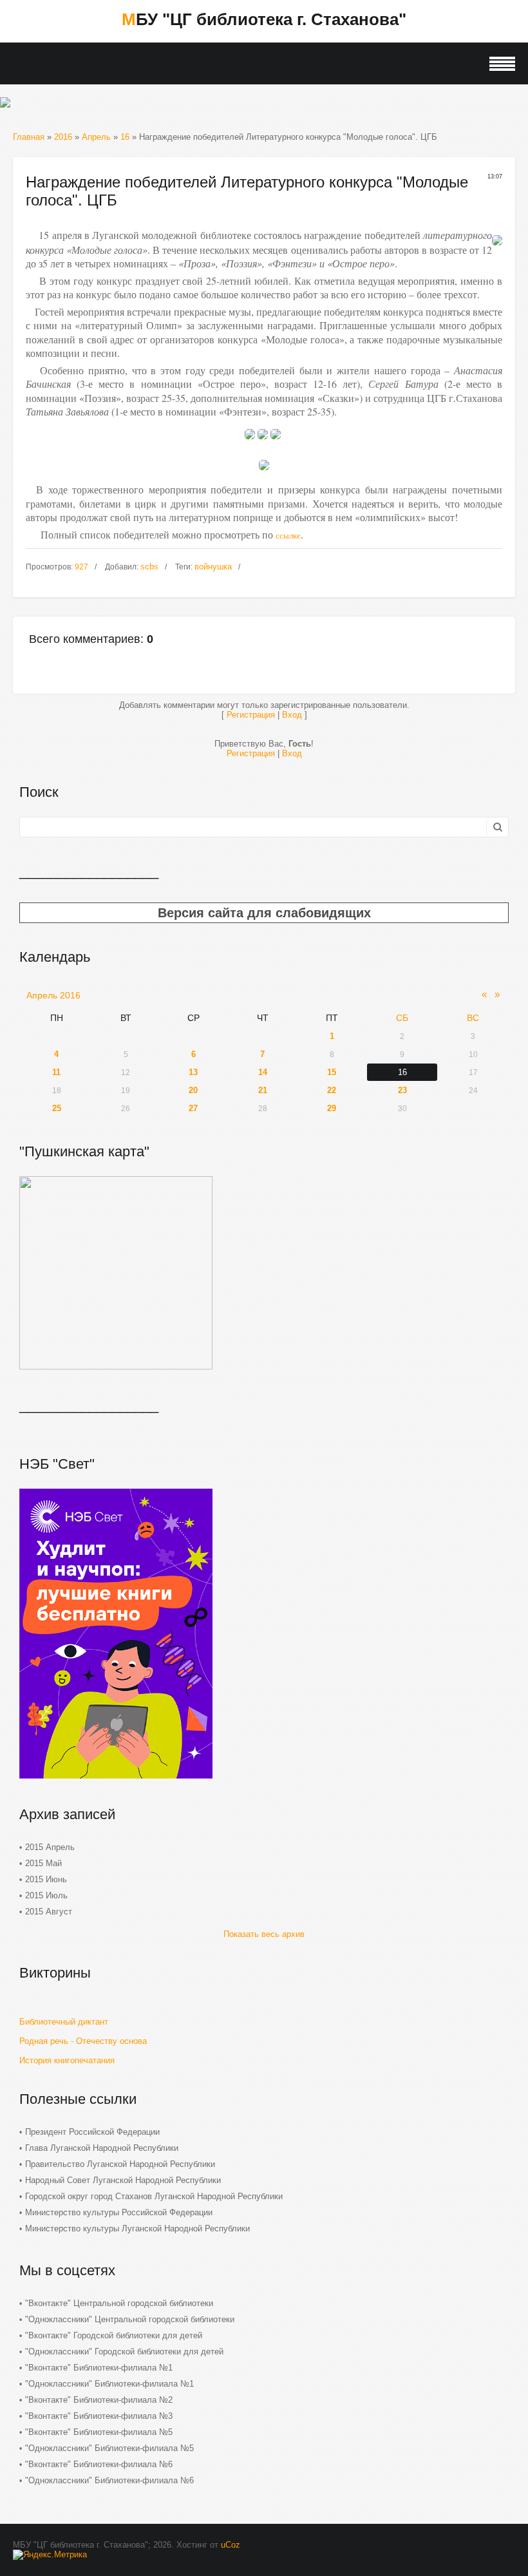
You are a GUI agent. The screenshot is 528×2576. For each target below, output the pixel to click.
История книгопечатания (67, 2060)
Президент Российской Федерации (92, 2132)
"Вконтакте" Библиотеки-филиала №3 (99, 2416)
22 (332, 1090)
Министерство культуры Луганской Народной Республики (137, 2228)
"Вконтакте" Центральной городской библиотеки (119, 2303)
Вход (292, 715)
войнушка (213, 567)
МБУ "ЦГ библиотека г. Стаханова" (264, 19)
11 (56, 1072)
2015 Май (43, 1863)
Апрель (96, 137)
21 (263, 1090)
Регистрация (251, 715)
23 (402, 1090)
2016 (63, 137)
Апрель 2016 (53, 995)
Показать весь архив (264, 1934)
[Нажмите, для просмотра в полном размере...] (250, 443)
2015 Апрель (50, 1847)
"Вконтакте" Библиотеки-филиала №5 (99, 2432)
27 (193, 1108)
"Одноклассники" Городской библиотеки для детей (124, 2352)
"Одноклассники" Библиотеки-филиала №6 (109, 2480)
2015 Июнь (46, 1879)
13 (193, 1072)
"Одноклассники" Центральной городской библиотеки (130, 2319)
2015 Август (49, 1912)
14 (263, 1072)
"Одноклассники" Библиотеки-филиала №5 (109, 2448)
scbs (149, 567)
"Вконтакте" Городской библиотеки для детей (114, 2335)
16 (125, 137)
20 (193, 1090)
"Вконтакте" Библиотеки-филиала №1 (99, 2368)
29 (332, 1108)
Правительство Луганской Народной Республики (120, 2164)
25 (57, 1108)
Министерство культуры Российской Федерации (119, 2212)
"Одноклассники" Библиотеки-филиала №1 (109, 2384)
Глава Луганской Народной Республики (102, 2148)
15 (332, 1072)
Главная (29, 137)
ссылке (288, 535)
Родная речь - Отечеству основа (83, 2041)
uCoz (231, 2545)
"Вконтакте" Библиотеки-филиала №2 (99, 2400)
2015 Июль (46, 1895)
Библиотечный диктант (64, 2022)
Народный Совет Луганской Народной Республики (123, 2180)
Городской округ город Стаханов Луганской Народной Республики (154, 2196)
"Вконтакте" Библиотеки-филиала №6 (99, 2464)
